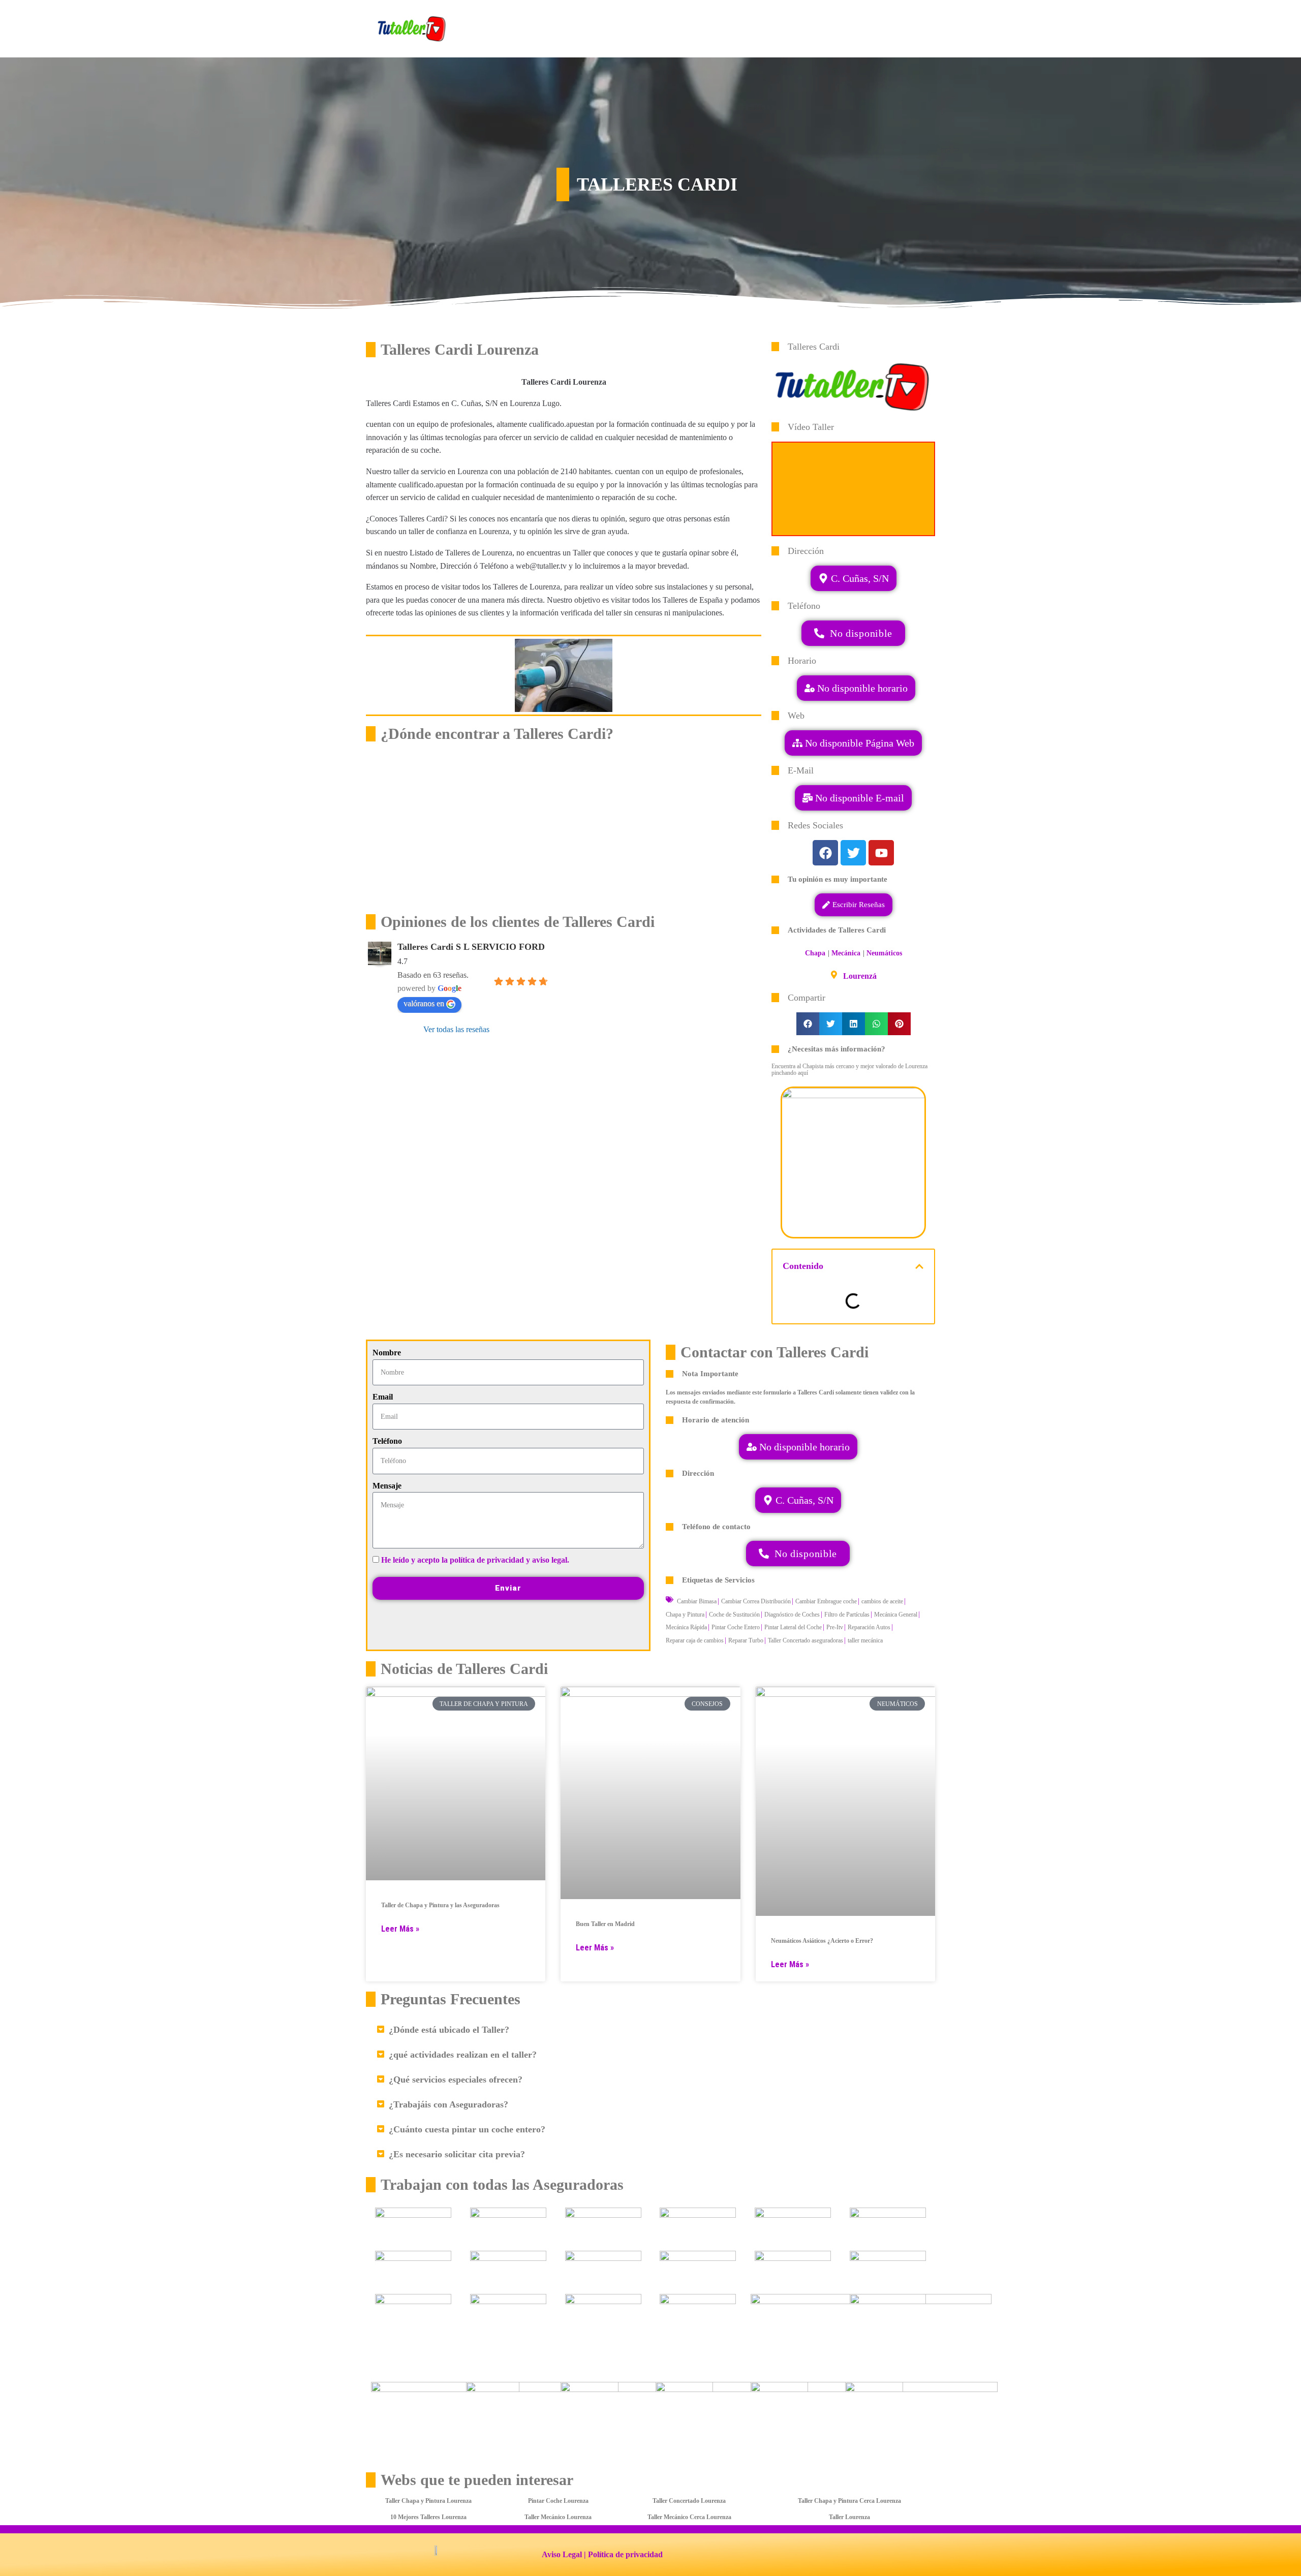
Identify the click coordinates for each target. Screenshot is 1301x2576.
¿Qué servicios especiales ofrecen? (456, 2080)
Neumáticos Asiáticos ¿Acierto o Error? (822, 1941)
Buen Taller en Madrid (605, 1924)
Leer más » (400, 1929)
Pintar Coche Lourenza (558, 2501)
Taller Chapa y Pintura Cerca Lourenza (849, 2501)
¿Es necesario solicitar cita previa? (457, 2154)
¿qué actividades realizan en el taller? (463, 2055)
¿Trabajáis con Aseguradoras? (448, 2104)
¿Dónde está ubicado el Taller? (449, 2030)
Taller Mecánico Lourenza (558, 2517)
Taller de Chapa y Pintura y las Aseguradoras (440, 1905)
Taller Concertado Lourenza (689, 2501)
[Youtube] (881, 853)
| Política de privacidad (623, 2554)
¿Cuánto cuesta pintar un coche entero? (467, 2129)
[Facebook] (825, 853)
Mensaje (387, 1486)
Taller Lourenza (849, 2517)
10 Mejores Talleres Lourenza (428, 2517)
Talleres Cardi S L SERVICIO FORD (471, 947)
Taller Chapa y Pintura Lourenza (428, 2501)
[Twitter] (853, 853)
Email (383, 1397)
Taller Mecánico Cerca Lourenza (689, 2517)
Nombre (387, 1353)
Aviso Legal (562, 2554)
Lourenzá (860, 976)
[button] (853, 798)
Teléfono (387, 1441)
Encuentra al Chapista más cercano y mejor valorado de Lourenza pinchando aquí (849, 1069)
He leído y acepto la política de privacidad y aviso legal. (475, 1560)
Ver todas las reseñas (456, 1029)
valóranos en (424, 1003)
